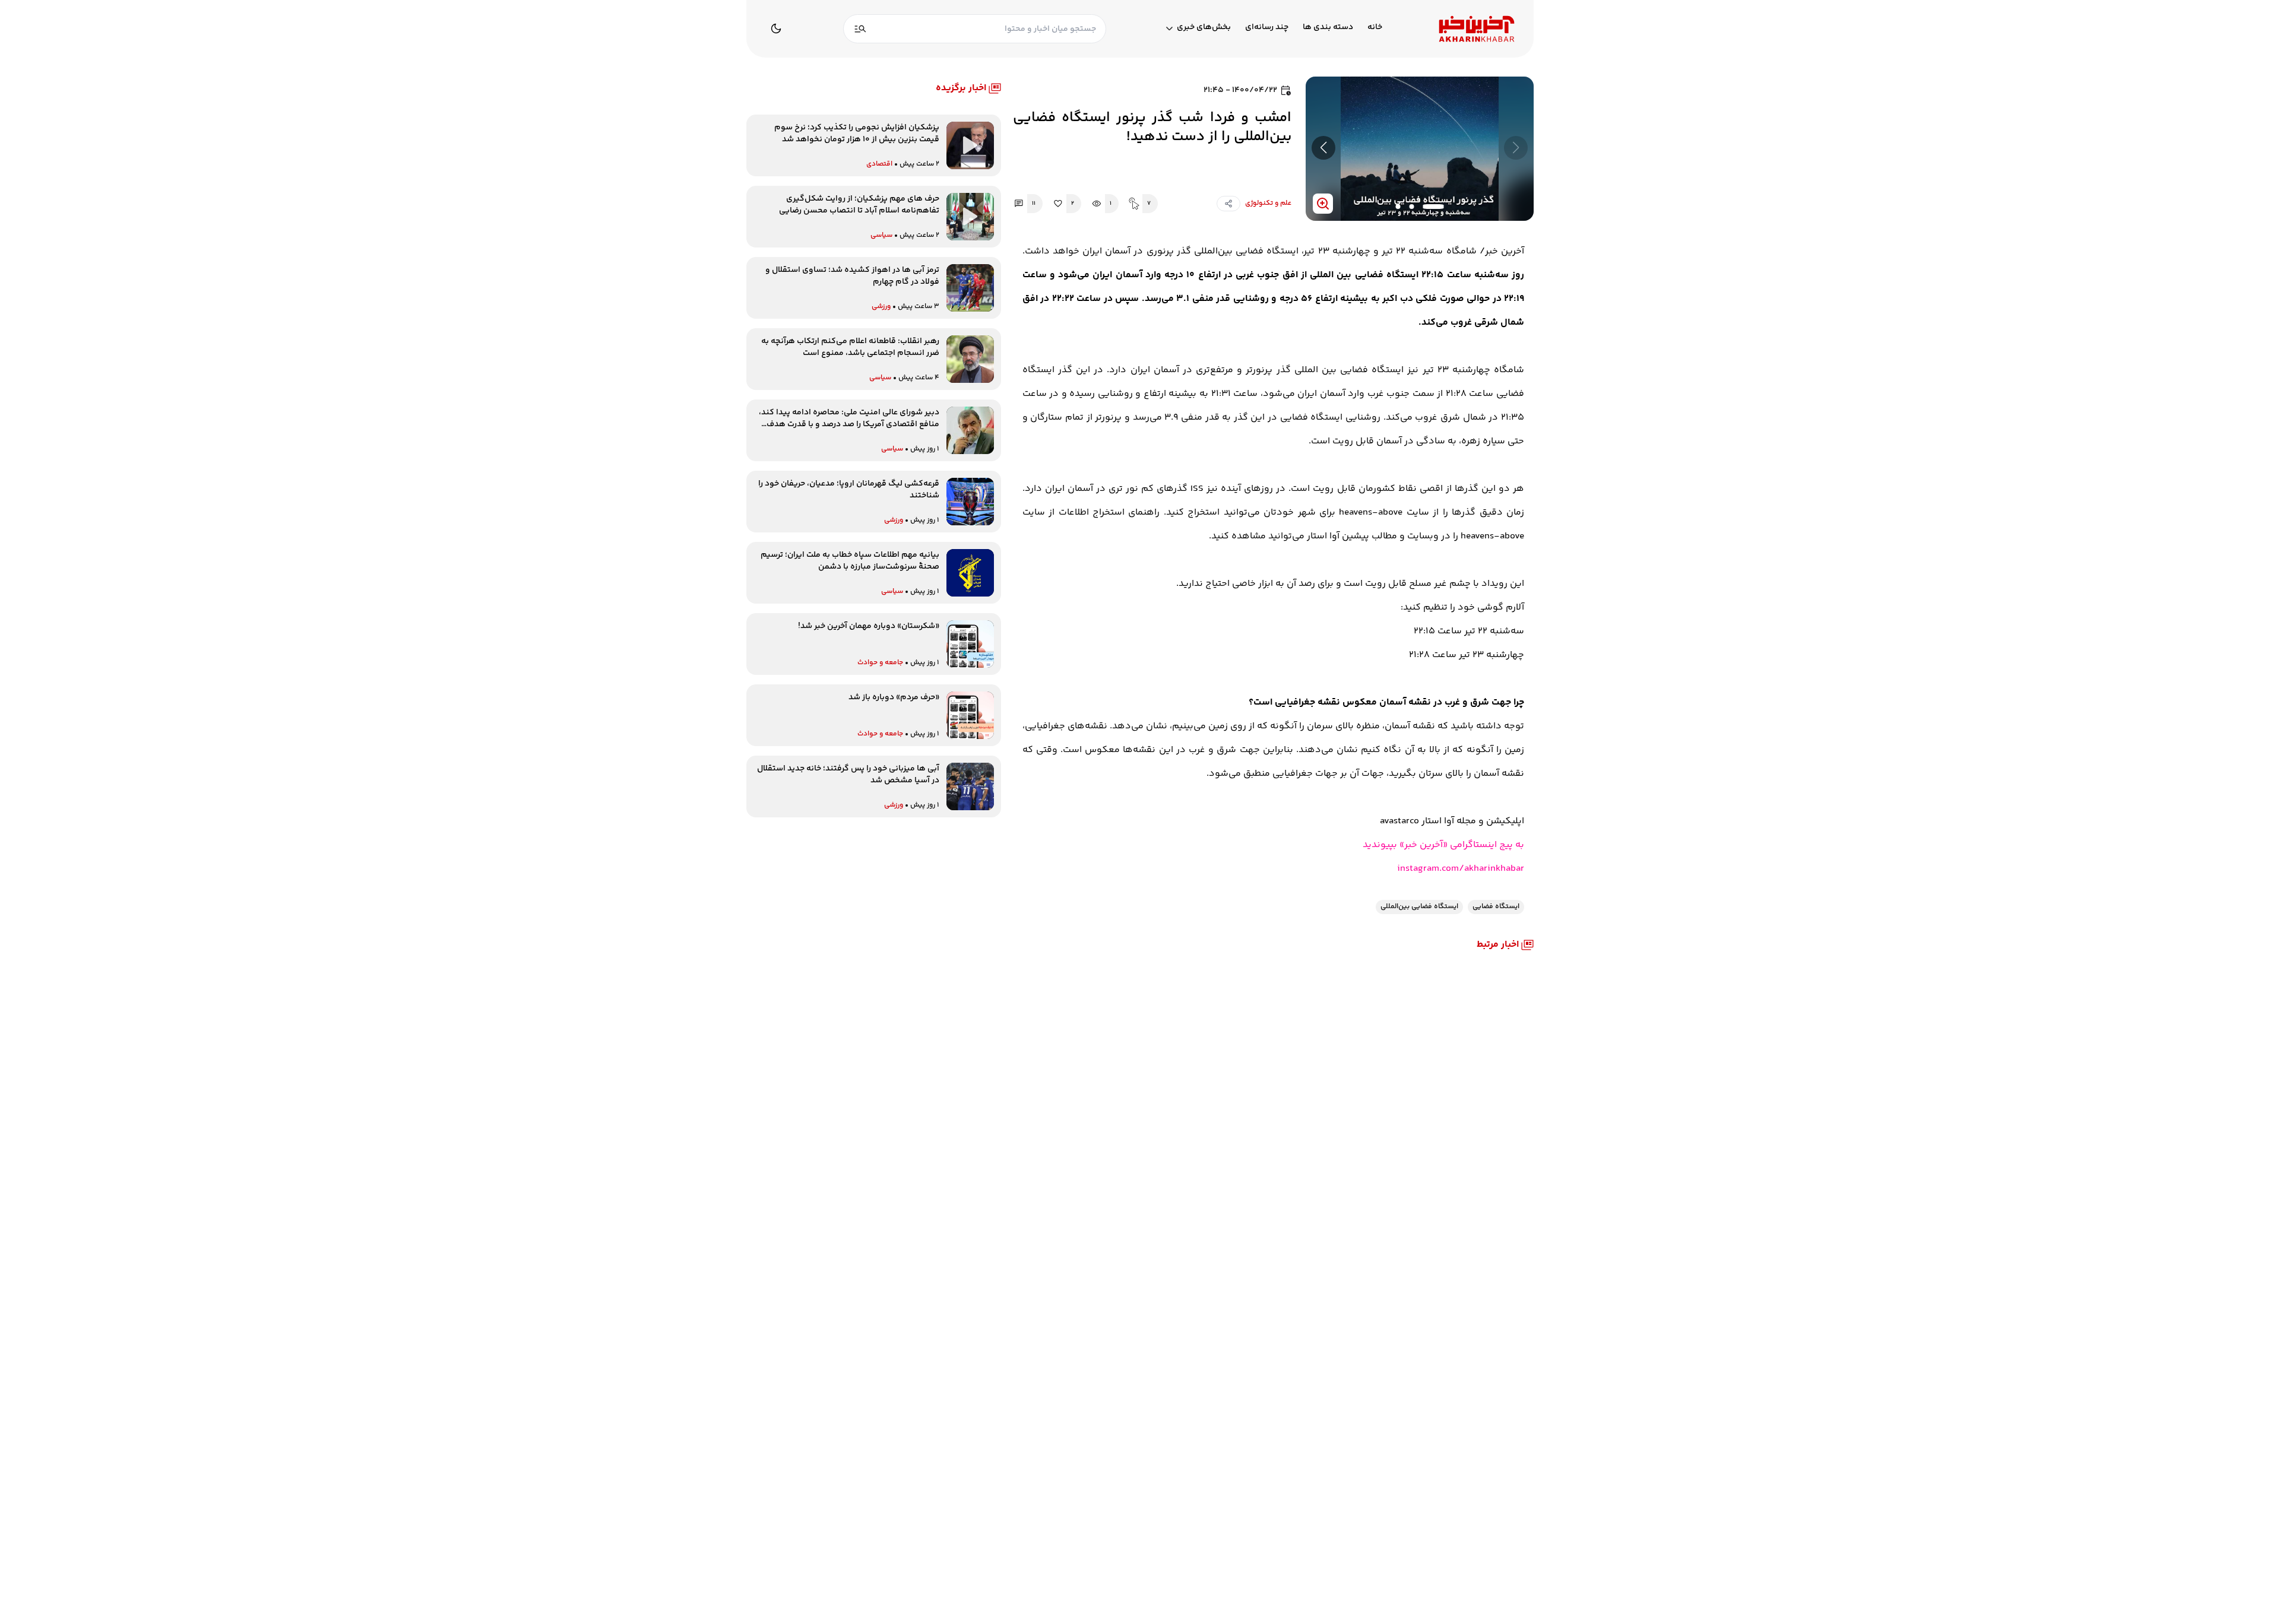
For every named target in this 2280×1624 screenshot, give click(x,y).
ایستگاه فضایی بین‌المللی (1419, 907)
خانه (1375, 28)
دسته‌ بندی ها (1328, 28)
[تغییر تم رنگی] (776, 28)
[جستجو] (860, 29)
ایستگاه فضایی (1496, 907)
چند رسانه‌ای (1267, 28)
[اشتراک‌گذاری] (1228, 204)
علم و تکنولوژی (1268, 203)
